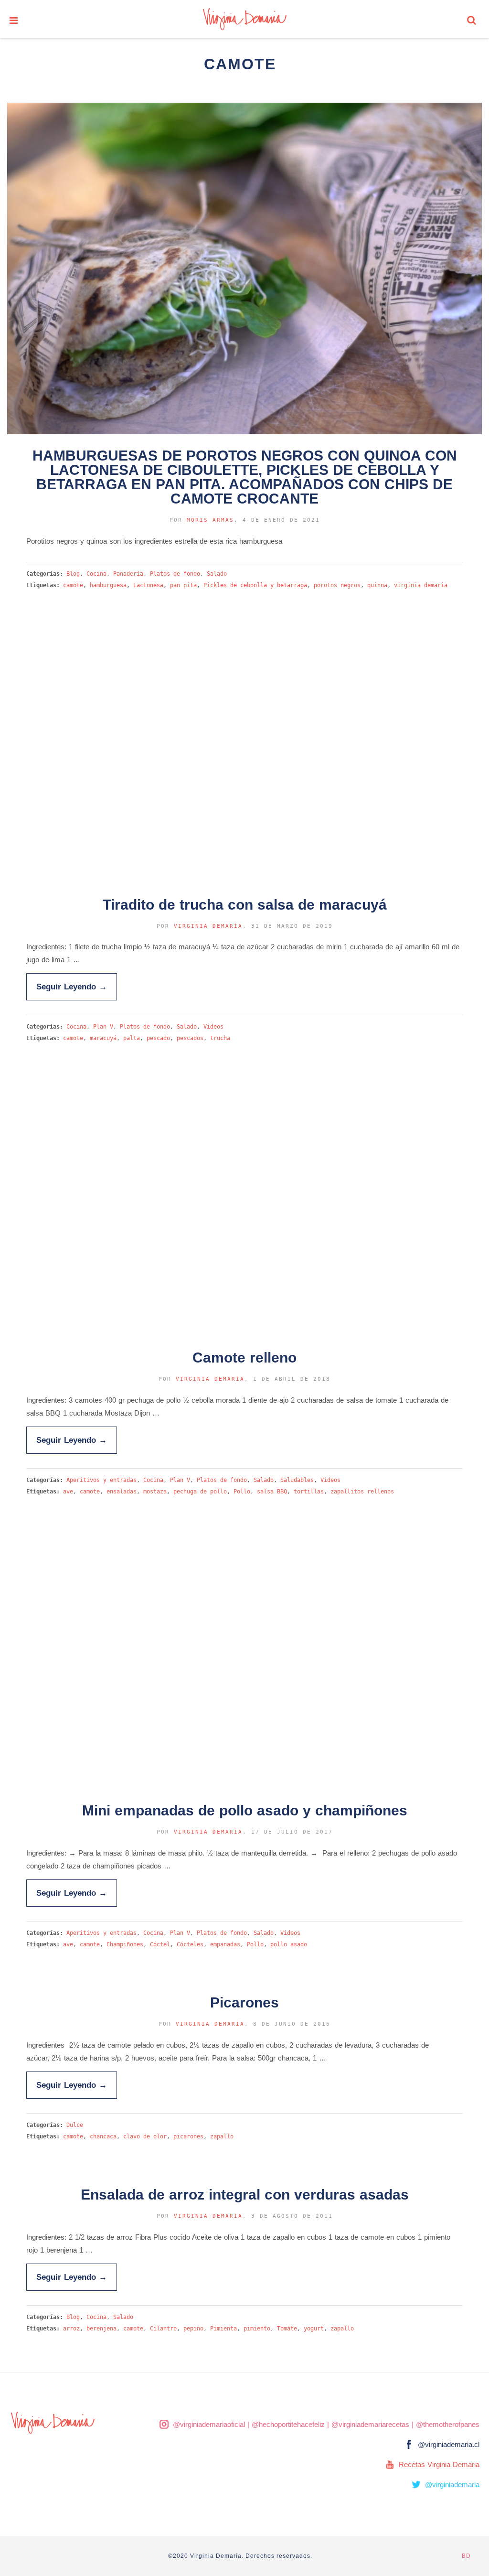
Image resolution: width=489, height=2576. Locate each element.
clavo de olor (145, 2136)
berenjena (101, 2329)
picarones (188, 2136)
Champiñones (125, 1944)
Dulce (75, 2125)
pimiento (257, 2329)
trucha (220, 1038)
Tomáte (287, 2329)
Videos (213, 1027)
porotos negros (337, 585)
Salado (217, 574)
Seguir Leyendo (72, 987)
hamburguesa (108, 585)
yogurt (314, 2329)
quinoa (377, 585)
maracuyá (103, 1038)
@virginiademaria (452, 2485)
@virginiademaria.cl (449, 2444)
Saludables (297, 1480)
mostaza (155, 1492)
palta (132, 1038)
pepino (193, 2329)
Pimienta (223, 2329)
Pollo (242, 1492)
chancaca (103, 2136)
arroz (71, 2329)
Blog (73, 574)
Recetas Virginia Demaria (439, 2464)
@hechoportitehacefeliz (288, 2424)
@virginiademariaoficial (209, 2424)
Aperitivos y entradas (101, 1480)
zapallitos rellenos (362, 1492)
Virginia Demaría (208, 926)
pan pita (183, 585)
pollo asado (289, 1944)
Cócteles (190, 1944)
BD (466, 2556)
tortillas (309, 1492)
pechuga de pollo (200, 1492)
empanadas (225, 1944)
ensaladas (122, 1492)
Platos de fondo (175, 574)
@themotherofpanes (448, 2424)
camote (73, 585)
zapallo (222, 2136)
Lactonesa (148, 585)
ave (68, 1492)
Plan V (103, 1027)
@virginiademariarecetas (370, 2424)
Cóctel (160, 1944)
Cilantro (163, 2329)
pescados (190, 1038)
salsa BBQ (272, 1492)
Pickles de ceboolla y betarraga (255, 585)
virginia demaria (421, 585)
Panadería (128, 574)
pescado (158, 1038)
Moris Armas (210, 520)
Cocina (96, 574)
